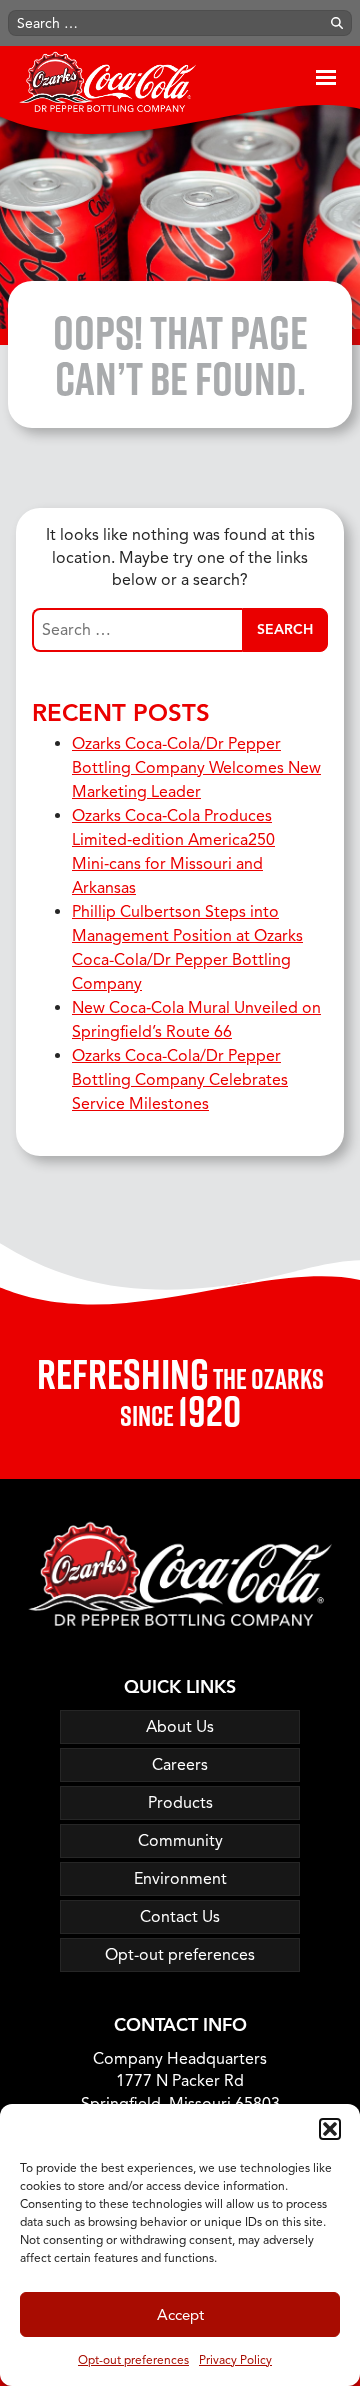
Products (180, 1803)
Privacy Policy (235, 2359)
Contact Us (180, 1917)
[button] (330, 2129)
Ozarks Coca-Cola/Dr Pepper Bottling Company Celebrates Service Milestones (180, 1080)
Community (180, 1841)
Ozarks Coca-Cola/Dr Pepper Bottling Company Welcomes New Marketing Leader (196, 768)
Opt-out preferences (133, 2359)
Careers (180, 1765)
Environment (180, 1879)
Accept (180, 2315)
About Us (180, 1727)
